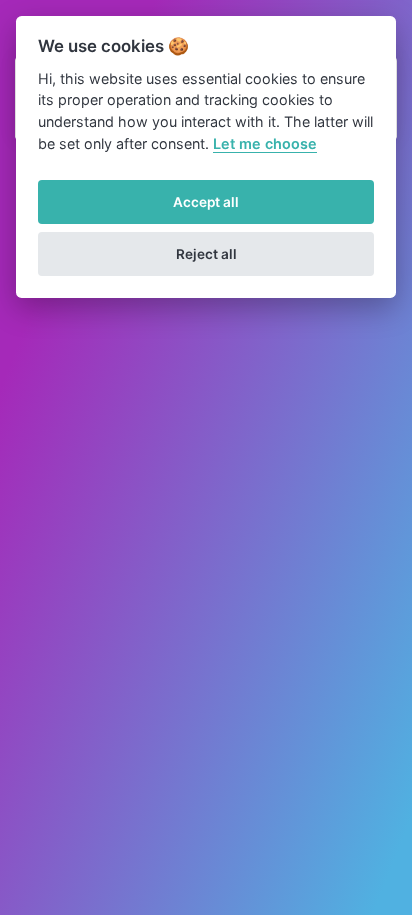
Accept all (206, 202)
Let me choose (265, 143)
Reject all (206, 254)
